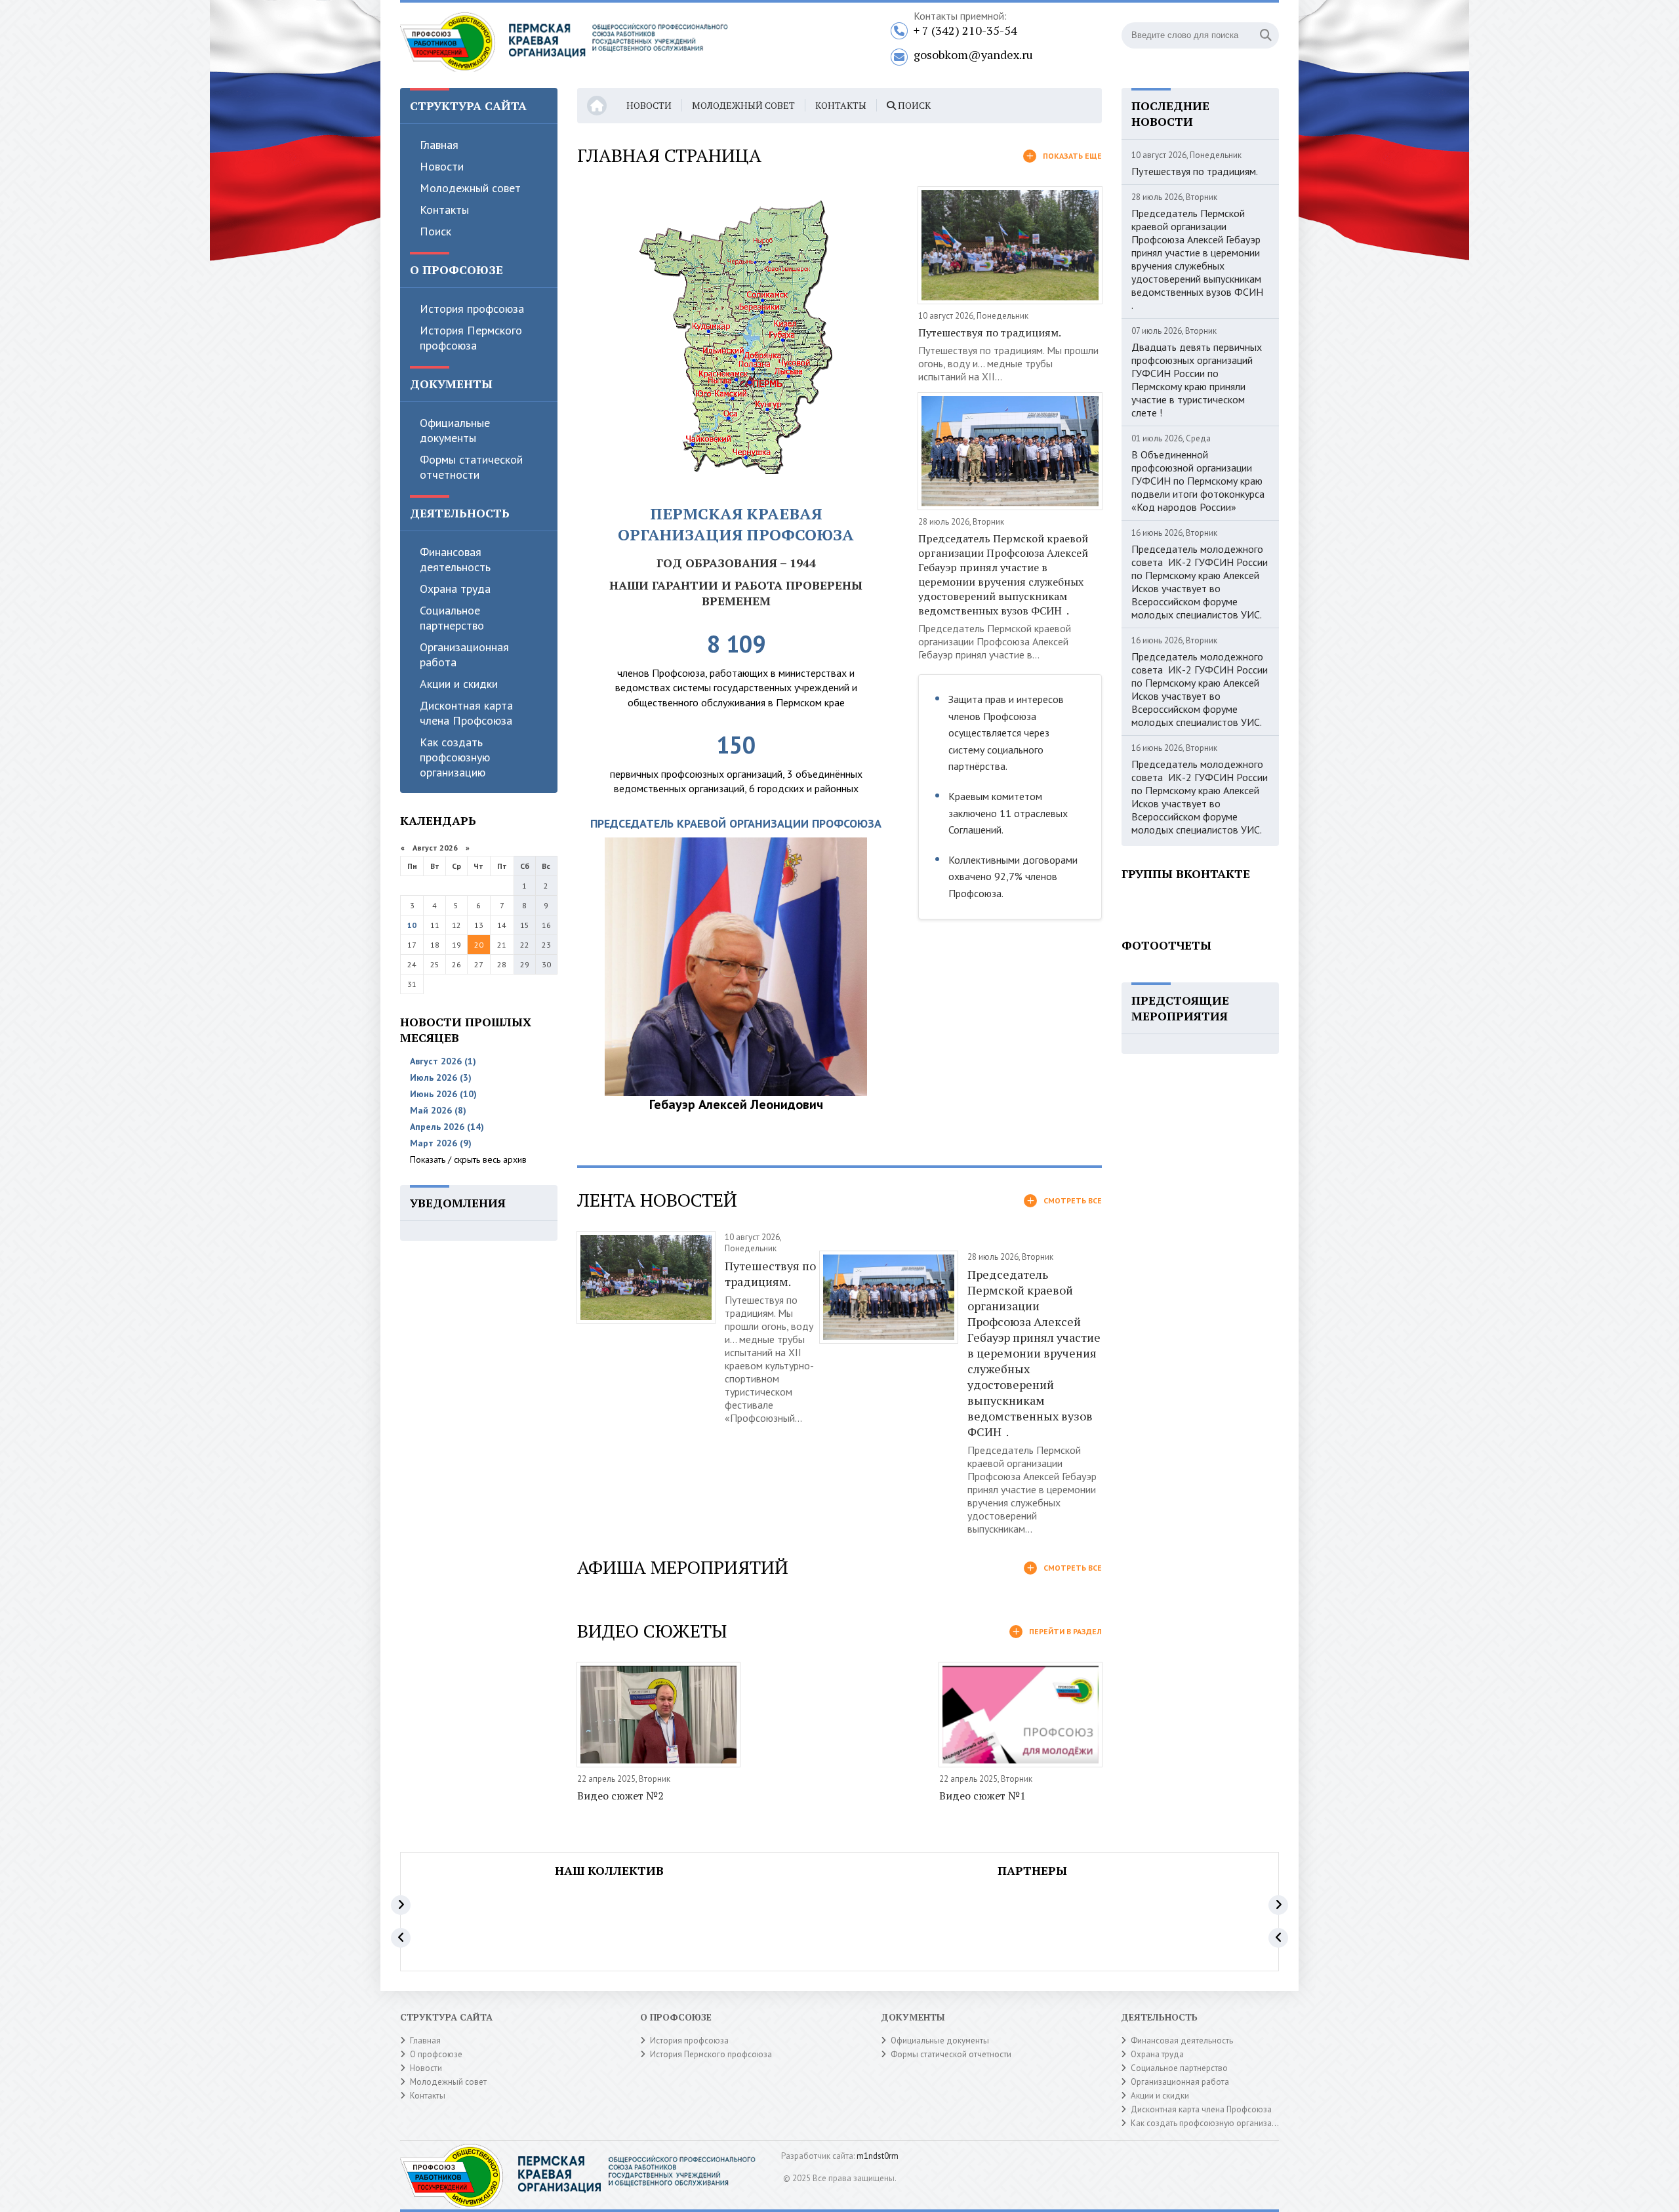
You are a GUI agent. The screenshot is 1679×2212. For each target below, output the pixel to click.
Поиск (435, 231)
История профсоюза (472, 309)
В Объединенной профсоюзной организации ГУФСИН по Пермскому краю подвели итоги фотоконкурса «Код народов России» (1198, 481)
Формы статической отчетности (471, 467)
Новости (442, 166)
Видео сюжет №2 (620, 1796)
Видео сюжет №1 (982, 1796)
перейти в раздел (1065, 1631)
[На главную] (564, 45)
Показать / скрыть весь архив (468, 1159)
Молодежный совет (470, 188)
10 (412, 925)
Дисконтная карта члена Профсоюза (466, 713)
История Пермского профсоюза (471, 338)
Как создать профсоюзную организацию (455, 757)
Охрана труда (455, 589)
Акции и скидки (459, 684)
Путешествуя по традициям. (990, 332)
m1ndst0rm (878, 2156)
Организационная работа (464, 654)
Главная (439, 145)
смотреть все (1073, 1200)
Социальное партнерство (452, 618)
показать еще (1072, 156)
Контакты (444, 210)
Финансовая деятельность (455, 559)
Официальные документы (455, 430)
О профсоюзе (436, 2054)
